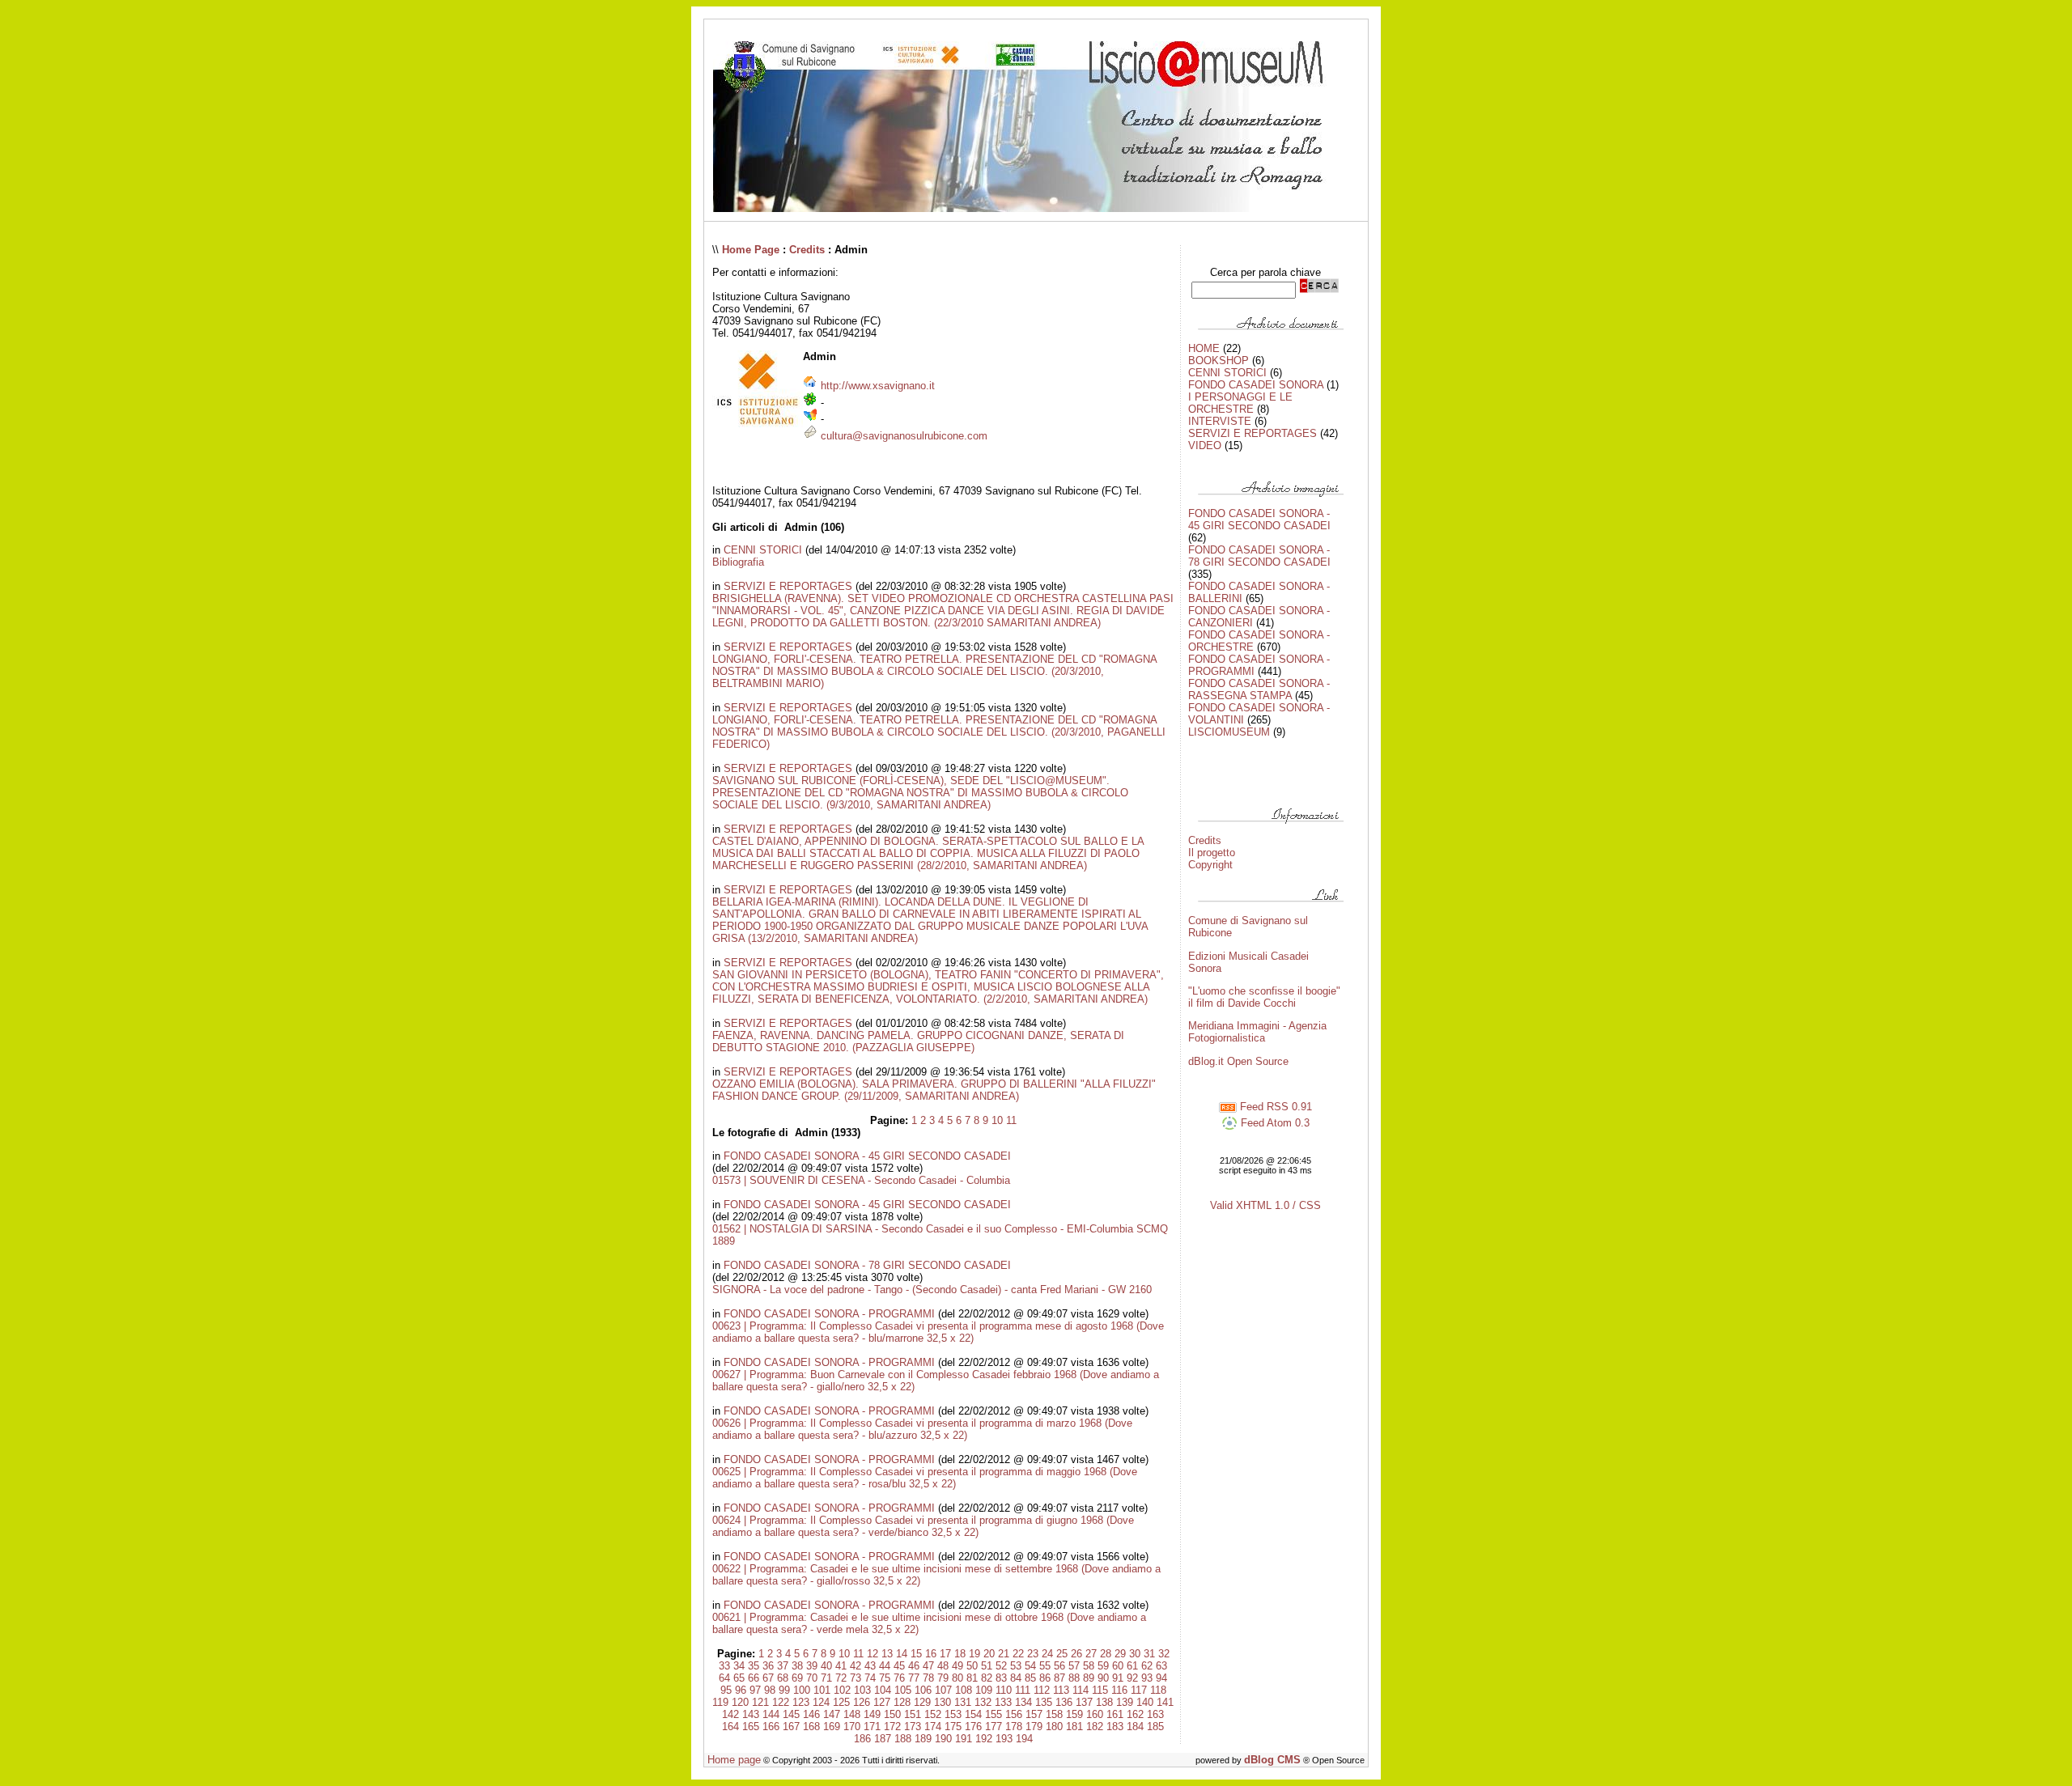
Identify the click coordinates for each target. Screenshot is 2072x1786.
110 (1004, 1690)
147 (832, 1714)
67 (768, 1678)
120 (740, 1702)
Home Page (751, 250)
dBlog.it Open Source (1238, 1061)
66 (754, 1678)
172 (892, 1727)
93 (1147, 1678)
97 (755, 1690)
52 (1001, 1666)
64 (724, 1678)
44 (885, 1666)
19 (974, 1654)
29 (1120, 1654)
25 (1062, 1654)
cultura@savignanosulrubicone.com (904, 436)
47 (928, 1666)
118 (1158, 1690)
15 (916, 1654)
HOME (1204, 348)
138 (1104, 1702)
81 (972, 1678)
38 (797, 1666)
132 (983, 1702)
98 (770, 1690)
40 (826, 1666)
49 (957, 1666)
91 (1118, 1678)
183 (1115, 1727)
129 (922, 1702)
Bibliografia (738, 562)
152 (933, 1714)
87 (1059, 1678)
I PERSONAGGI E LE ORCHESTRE (1240, 403)
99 (784, 1690)
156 (1014, 1714)
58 (1089, 1666)
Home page (734, 1760)
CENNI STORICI (763, 550)
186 (862, 1739)
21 (1004, 1654)
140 (1145, 1702)
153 (953, 1714)
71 (826, 1678)
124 (821, 1702)
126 (862, 1702)
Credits (807, 250)
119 (720, 1702)
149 (872, 1714)
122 (781, 1702)
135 (1044, 1702)
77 (914, 1678)
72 (841, 1678)
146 (811, 1714)
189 (923, 1739)
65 (739, 1678)
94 (1161, 1678)
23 (1033, 1654)
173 (913, 1727)
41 (841, 1666)
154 (973, 1714)
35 (754, 1666)
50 (972, 1666)
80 (957, 1678)
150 (892, 1714)
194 (1024, 1739)
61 (1132, 1666)
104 (883, 1690)
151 (913, 1714)
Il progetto (1212, 853)
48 (943, 1666)
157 (1034, 1714)
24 (1047, 1654)
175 (953, 1727)
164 (730, 1727)
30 (1135, 1654)
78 (928, 1678)
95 (726, 1690)
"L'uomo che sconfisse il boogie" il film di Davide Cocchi (1264, 997)
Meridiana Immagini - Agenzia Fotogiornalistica (1257, 1032)
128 (902, 1702)
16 (931, 1654)
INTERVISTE (1220, 421)
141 (1165, 1702)
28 (1106, 1654)
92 (1132, 1678)
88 (1074, 1678)
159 (1074, 1714)
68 (783, 1678)
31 (1149, 1654)
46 (914, 1666)
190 (943, 1739)
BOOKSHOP (1219, 361)
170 (852, 1727)
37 (783, 1666)
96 (741, 1690)
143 (751, 1714)
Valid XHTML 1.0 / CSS (1265, 1205)
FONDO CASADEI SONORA (1256, 385)
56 (1059, 1666)
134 (1023, 1702)
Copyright (1210, 865)
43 (870, 1666)
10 (997, 1120)
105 (903, 1690)
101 (822, 1690)
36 (768, 1666)
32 (1164, 1654)
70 (812, 1678)
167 (791, 1727)
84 (1016, 1678)
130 (943, 1702)
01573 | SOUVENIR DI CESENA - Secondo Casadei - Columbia (861, 1180)
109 (984, 1690)
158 (1054, 1714)
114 (1081, 1690)
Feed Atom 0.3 (1274, 1123)
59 (1103, 1666)
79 (943, 1678)
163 (1155, 1714)
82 (987, 1678)
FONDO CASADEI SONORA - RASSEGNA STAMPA (1259, 689)
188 (903, 1739)
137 (1084, 1702)
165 (751, 1727)
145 (791, 1714)
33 (724, 1666)
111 (1023, 1690)
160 (1095, 1714)
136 (1064, 1702)
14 (902, 1654)
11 (1011, 1120)
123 (801, 1702)
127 (882, 1702)
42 (856, 1666)
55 (1045, 1666)
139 (1125, 1702)
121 (760, 1702)
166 (771, 1727)
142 (730, 1714)
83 (1001, 1678)
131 (963, 1702)
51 (987, 1666)
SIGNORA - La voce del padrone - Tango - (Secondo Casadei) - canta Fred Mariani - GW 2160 (932, 1290)
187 (883, 1739)
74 (870, 1678)
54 (1030, 1666)
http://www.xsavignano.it (878, 386)
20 (989, 1654)
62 (1147, 1666)
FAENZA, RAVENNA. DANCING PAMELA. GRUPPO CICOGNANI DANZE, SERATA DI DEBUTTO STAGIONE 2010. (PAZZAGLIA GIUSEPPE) (918, 1041)
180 (1054, 1727)
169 (832, 1727)
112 (1042, 1690)
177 (994, 1727)
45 (899, 1666)
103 (862, 1690)
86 (1045, 1678)
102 (842, 1690)
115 (1100, 1690)
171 (872, 1727)
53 (1016, 1666)
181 (1074, 1727)
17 (945, 1654)
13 (887, 1654)
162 (1135, 1714)
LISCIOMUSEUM (1229, 732)
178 (1014, 1727)
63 (1161, 1666)
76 (899, 1678)
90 (1103, 1678)
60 (1118, 1666)
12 (873, 1654)
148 (852, 1714)
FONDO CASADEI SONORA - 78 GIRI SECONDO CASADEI (867, 1265)
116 (1119, 1690)
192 (984, 1739)
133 (1003, 1702)
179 (1034, 1727)
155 (994, 1714)
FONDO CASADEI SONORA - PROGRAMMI (829, 1314)
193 (1004, 1739)
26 (1076, 1654)
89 (1089, 1678)
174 (933, 1727)
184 (1135, 1727)
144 (771, 1714)
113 (1061, 1690)
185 (1155, 1727)
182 (1095, 1727)
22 (1018, 1654)
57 (1074, 1666)
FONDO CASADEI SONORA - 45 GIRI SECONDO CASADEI (867, 1156)
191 (964, 1739)
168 (811, 1727)
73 (856, 1678)
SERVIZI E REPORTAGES (788, 586)
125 (841, 1702)
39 (812, 1666)
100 (802, 1690)
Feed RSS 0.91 (1274, 1107)
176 (973, 1727)
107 (943, 1690)
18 (960, 1654)
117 (1139, 1690)
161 (1115, 1714)
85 (1030, 1678)
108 (964, 1690)
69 (797, 1678)
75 (885, 1678)
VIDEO (1205, 445)
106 (923, 1690)
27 (1091, 1654)
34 (739, 1666)
